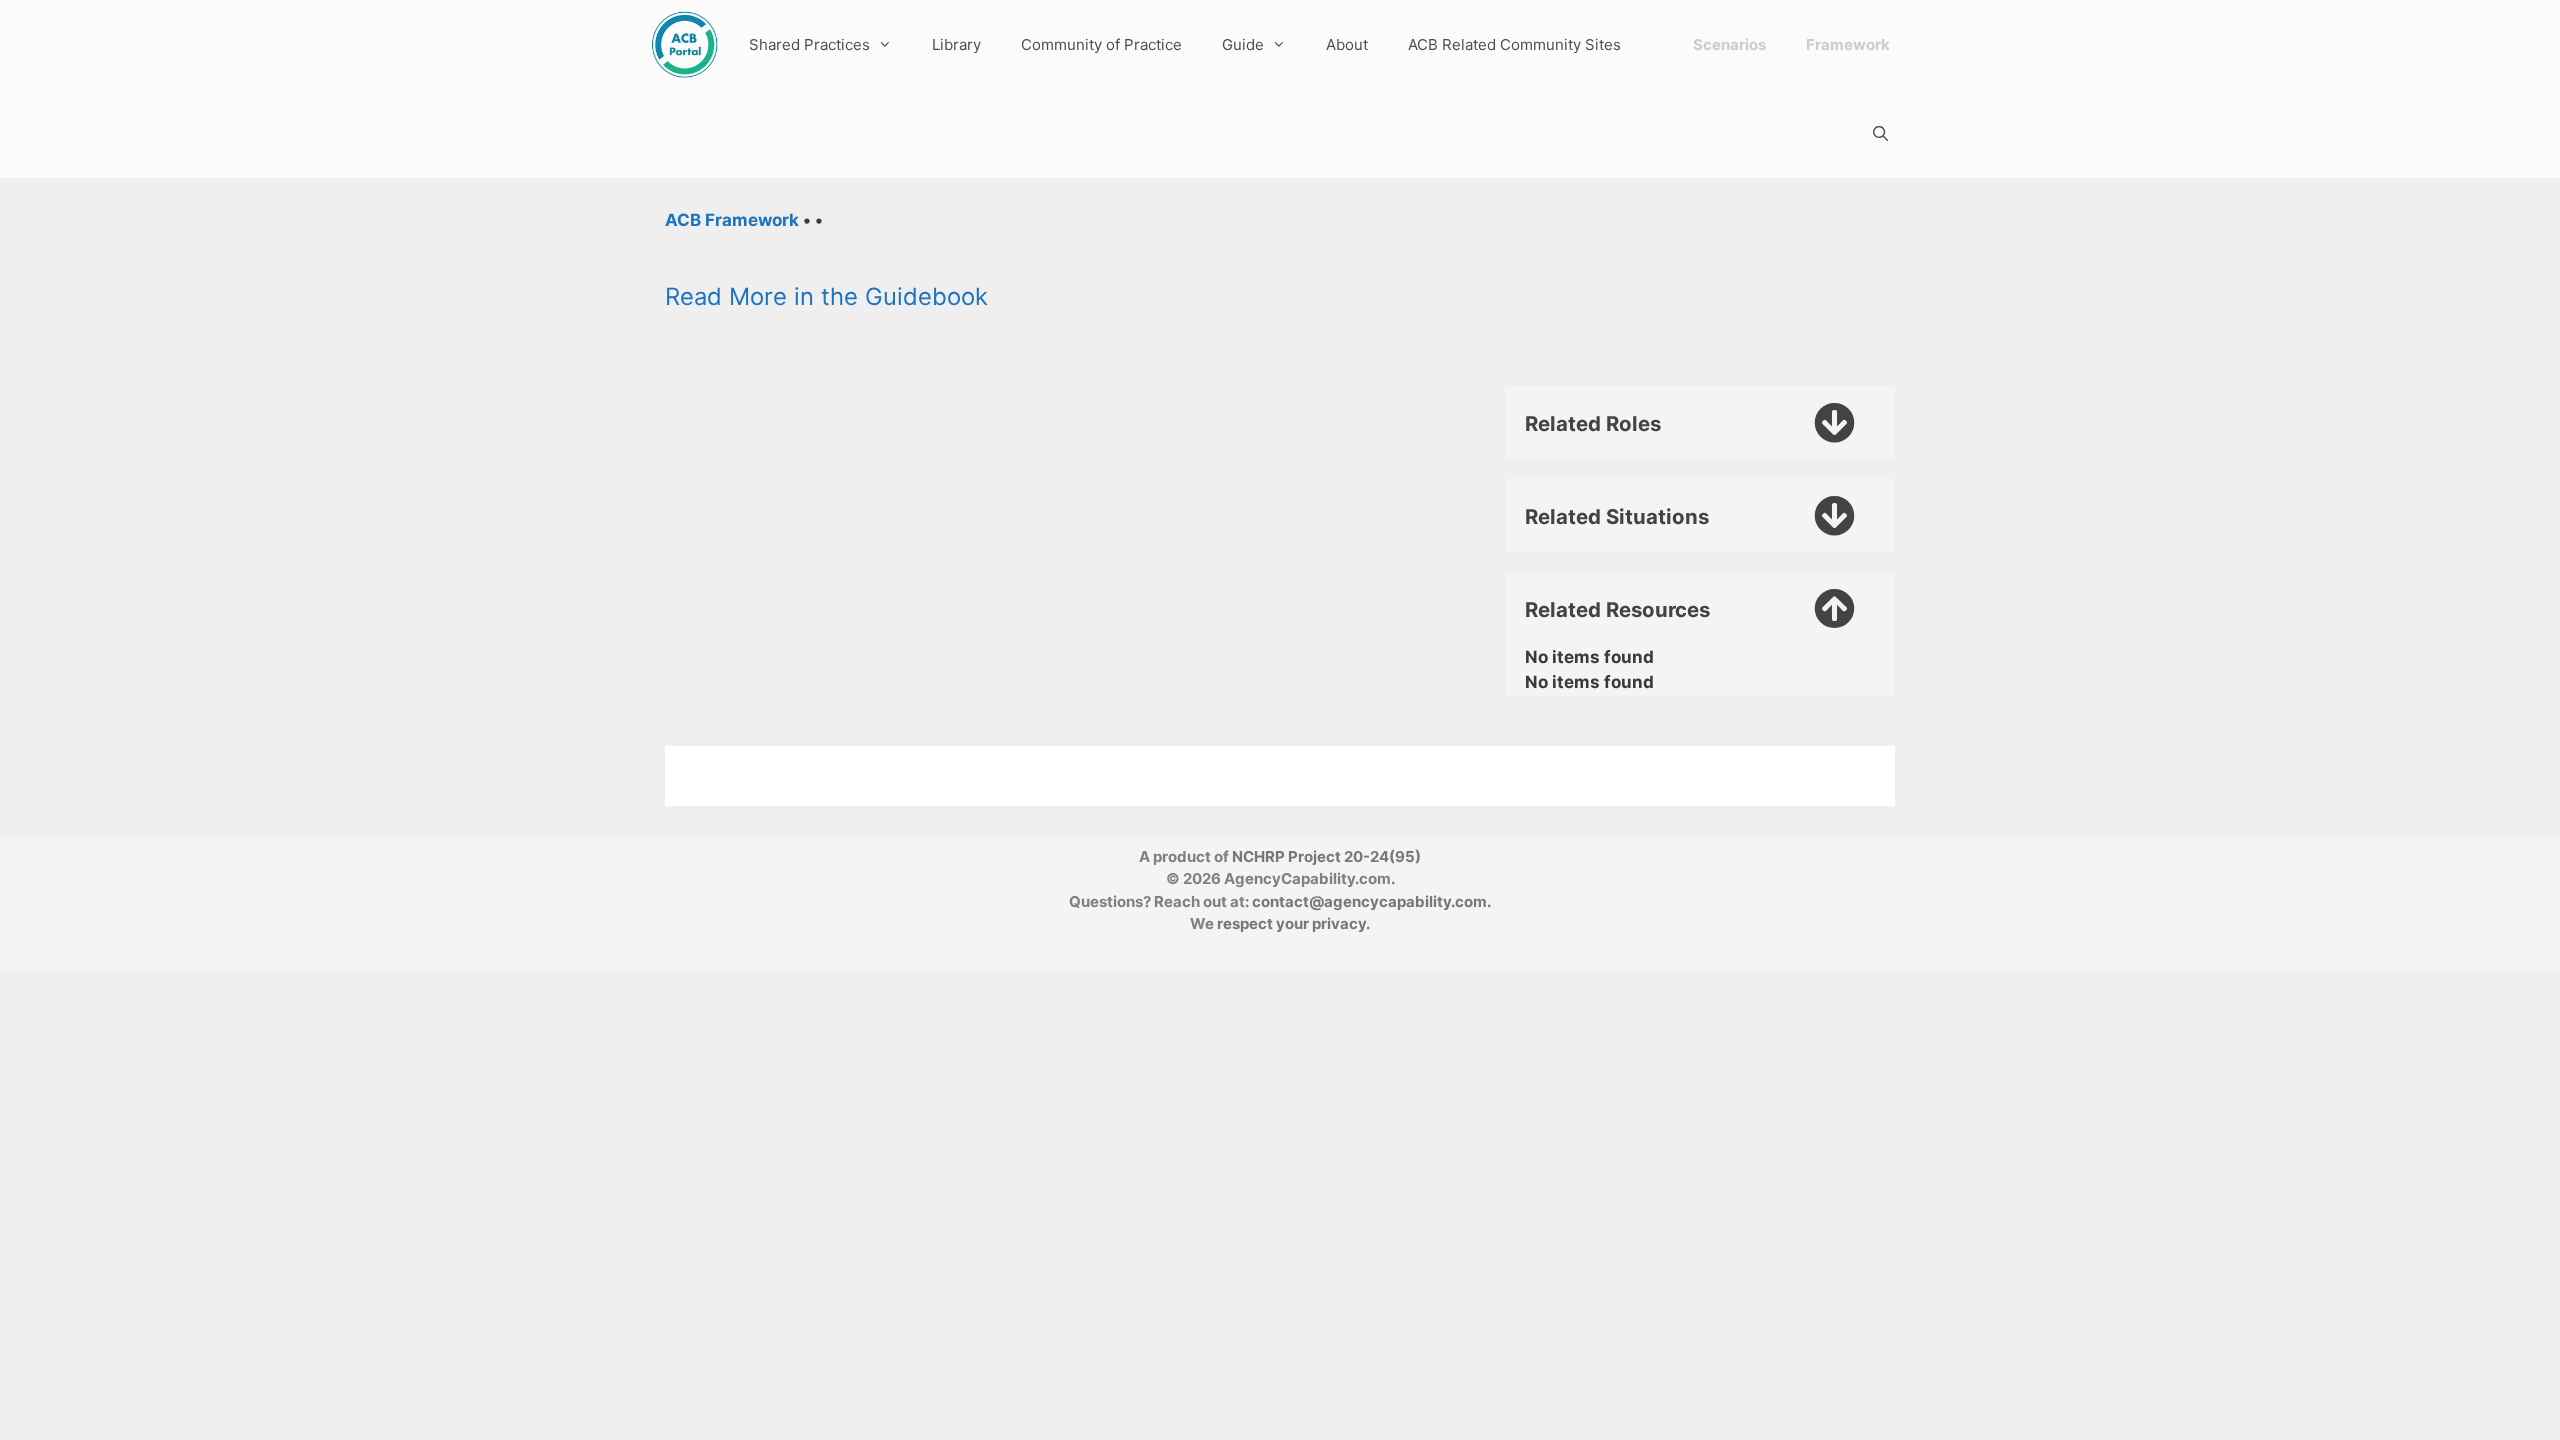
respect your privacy (1291, 923)
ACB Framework (732, 220)
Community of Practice (1101, 44)
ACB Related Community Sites (1514, 44)
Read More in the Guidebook (826, 296)
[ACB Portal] (684, 44)
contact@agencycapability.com (1369, 901)
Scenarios (1729, 44)
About (1347, 44)
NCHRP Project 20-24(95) (1326, 856)
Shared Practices (809, 44)
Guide (1243, 44)
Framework (1848, 44)
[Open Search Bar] (1880, 133)
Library (956, 44)
